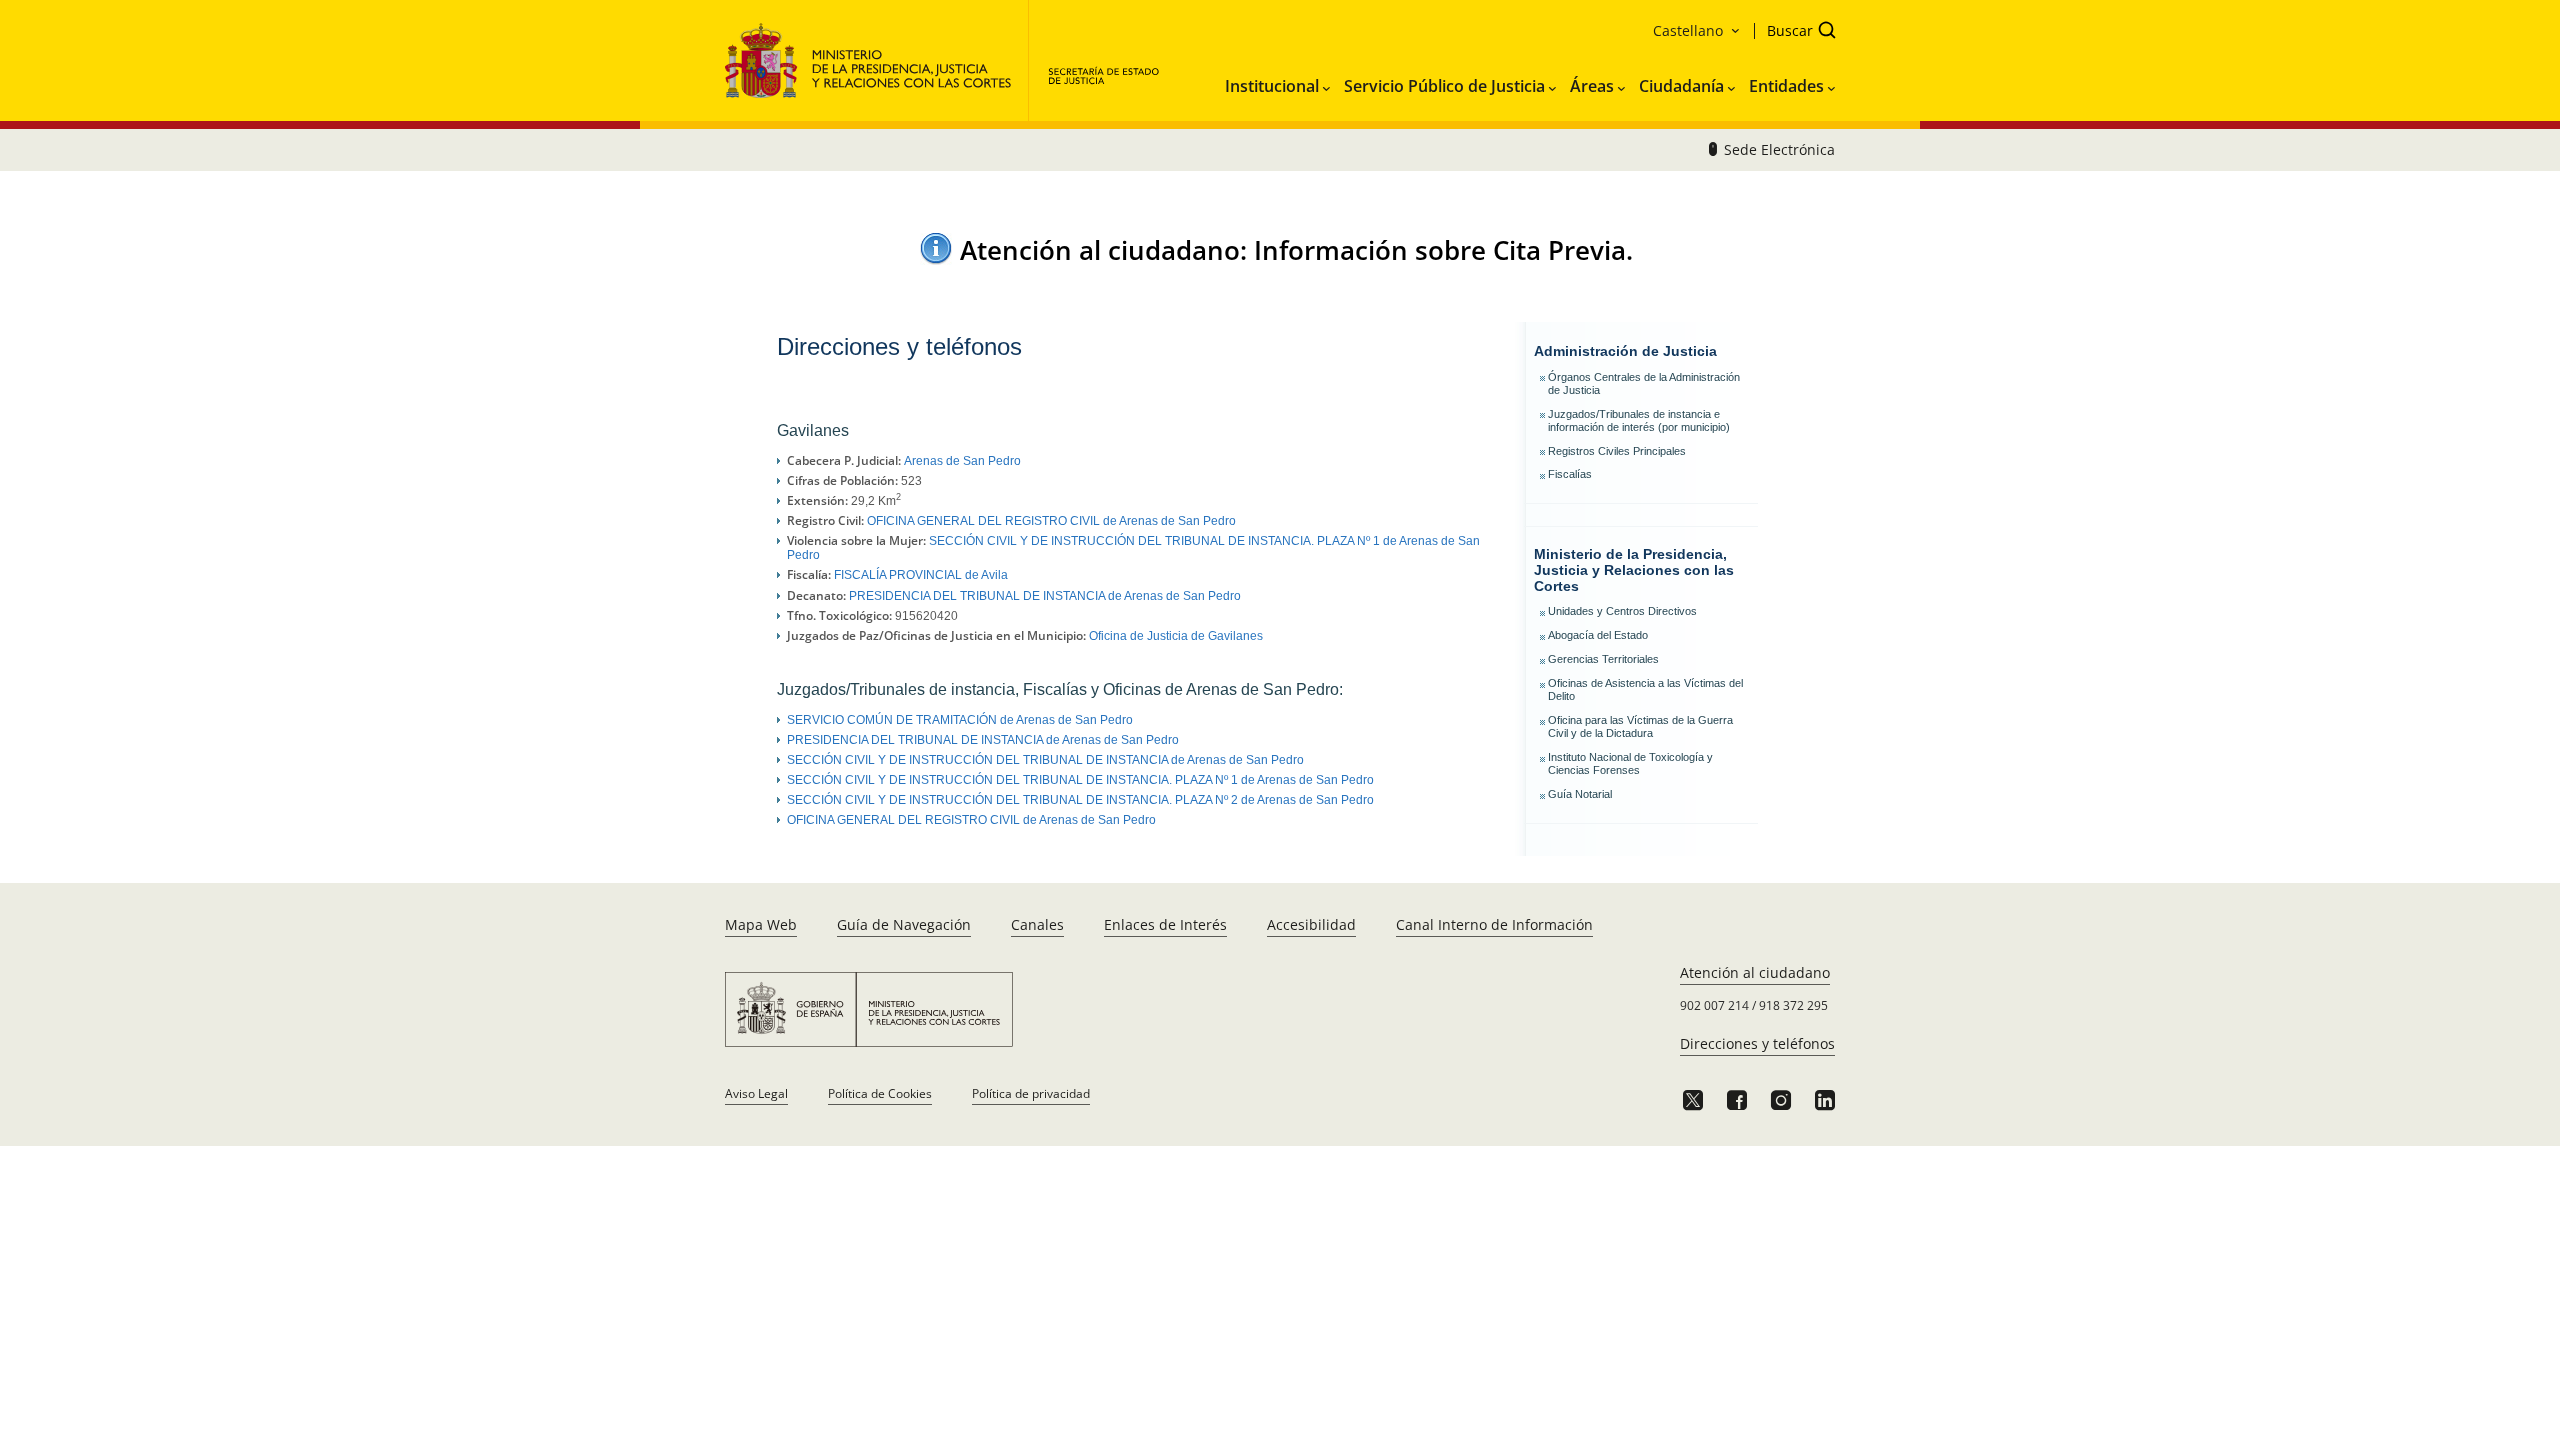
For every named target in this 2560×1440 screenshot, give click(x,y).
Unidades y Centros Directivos (1622, 611)
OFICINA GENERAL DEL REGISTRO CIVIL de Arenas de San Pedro (1051, 521)
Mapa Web (761, 924)
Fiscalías (1570, 474)
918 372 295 (1793, 1005)
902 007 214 (1714, 1005)
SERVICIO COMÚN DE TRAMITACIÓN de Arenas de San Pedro (960, 720)
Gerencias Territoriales (1603, 659)
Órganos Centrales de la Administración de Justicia (1644, 383)
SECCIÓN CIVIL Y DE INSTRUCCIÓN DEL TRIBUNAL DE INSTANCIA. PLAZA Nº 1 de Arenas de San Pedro (1080, 780)
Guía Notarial (1580, 794)
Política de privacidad (1031, 1093)
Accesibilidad (1311, 924)
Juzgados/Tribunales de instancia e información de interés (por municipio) (1639, 420)
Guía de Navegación (904, 924)
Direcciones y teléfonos (1757, 1043)
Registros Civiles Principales (1617, 451)
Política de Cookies (880, 1093)
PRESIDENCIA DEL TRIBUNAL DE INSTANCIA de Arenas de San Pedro (1045, 596)
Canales (1037, 924)
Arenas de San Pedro (962, 461)
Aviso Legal (756, 1093)
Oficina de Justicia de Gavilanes (1176, 636)
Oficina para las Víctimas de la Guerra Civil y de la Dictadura (1640, 726)
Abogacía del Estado (1598, 635)
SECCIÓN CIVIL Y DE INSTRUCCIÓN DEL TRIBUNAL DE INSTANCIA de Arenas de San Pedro (1045, 760)
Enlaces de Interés (1165, 924)
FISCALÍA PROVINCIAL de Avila (921, 575)
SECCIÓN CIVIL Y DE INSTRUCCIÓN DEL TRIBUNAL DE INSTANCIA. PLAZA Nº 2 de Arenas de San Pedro (1080, 800)
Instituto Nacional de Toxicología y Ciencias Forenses (1630, 763)
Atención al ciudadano (1755, 972)
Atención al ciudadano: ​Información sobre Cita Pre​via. (1296, 250)
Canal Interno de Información (1494, 924)
